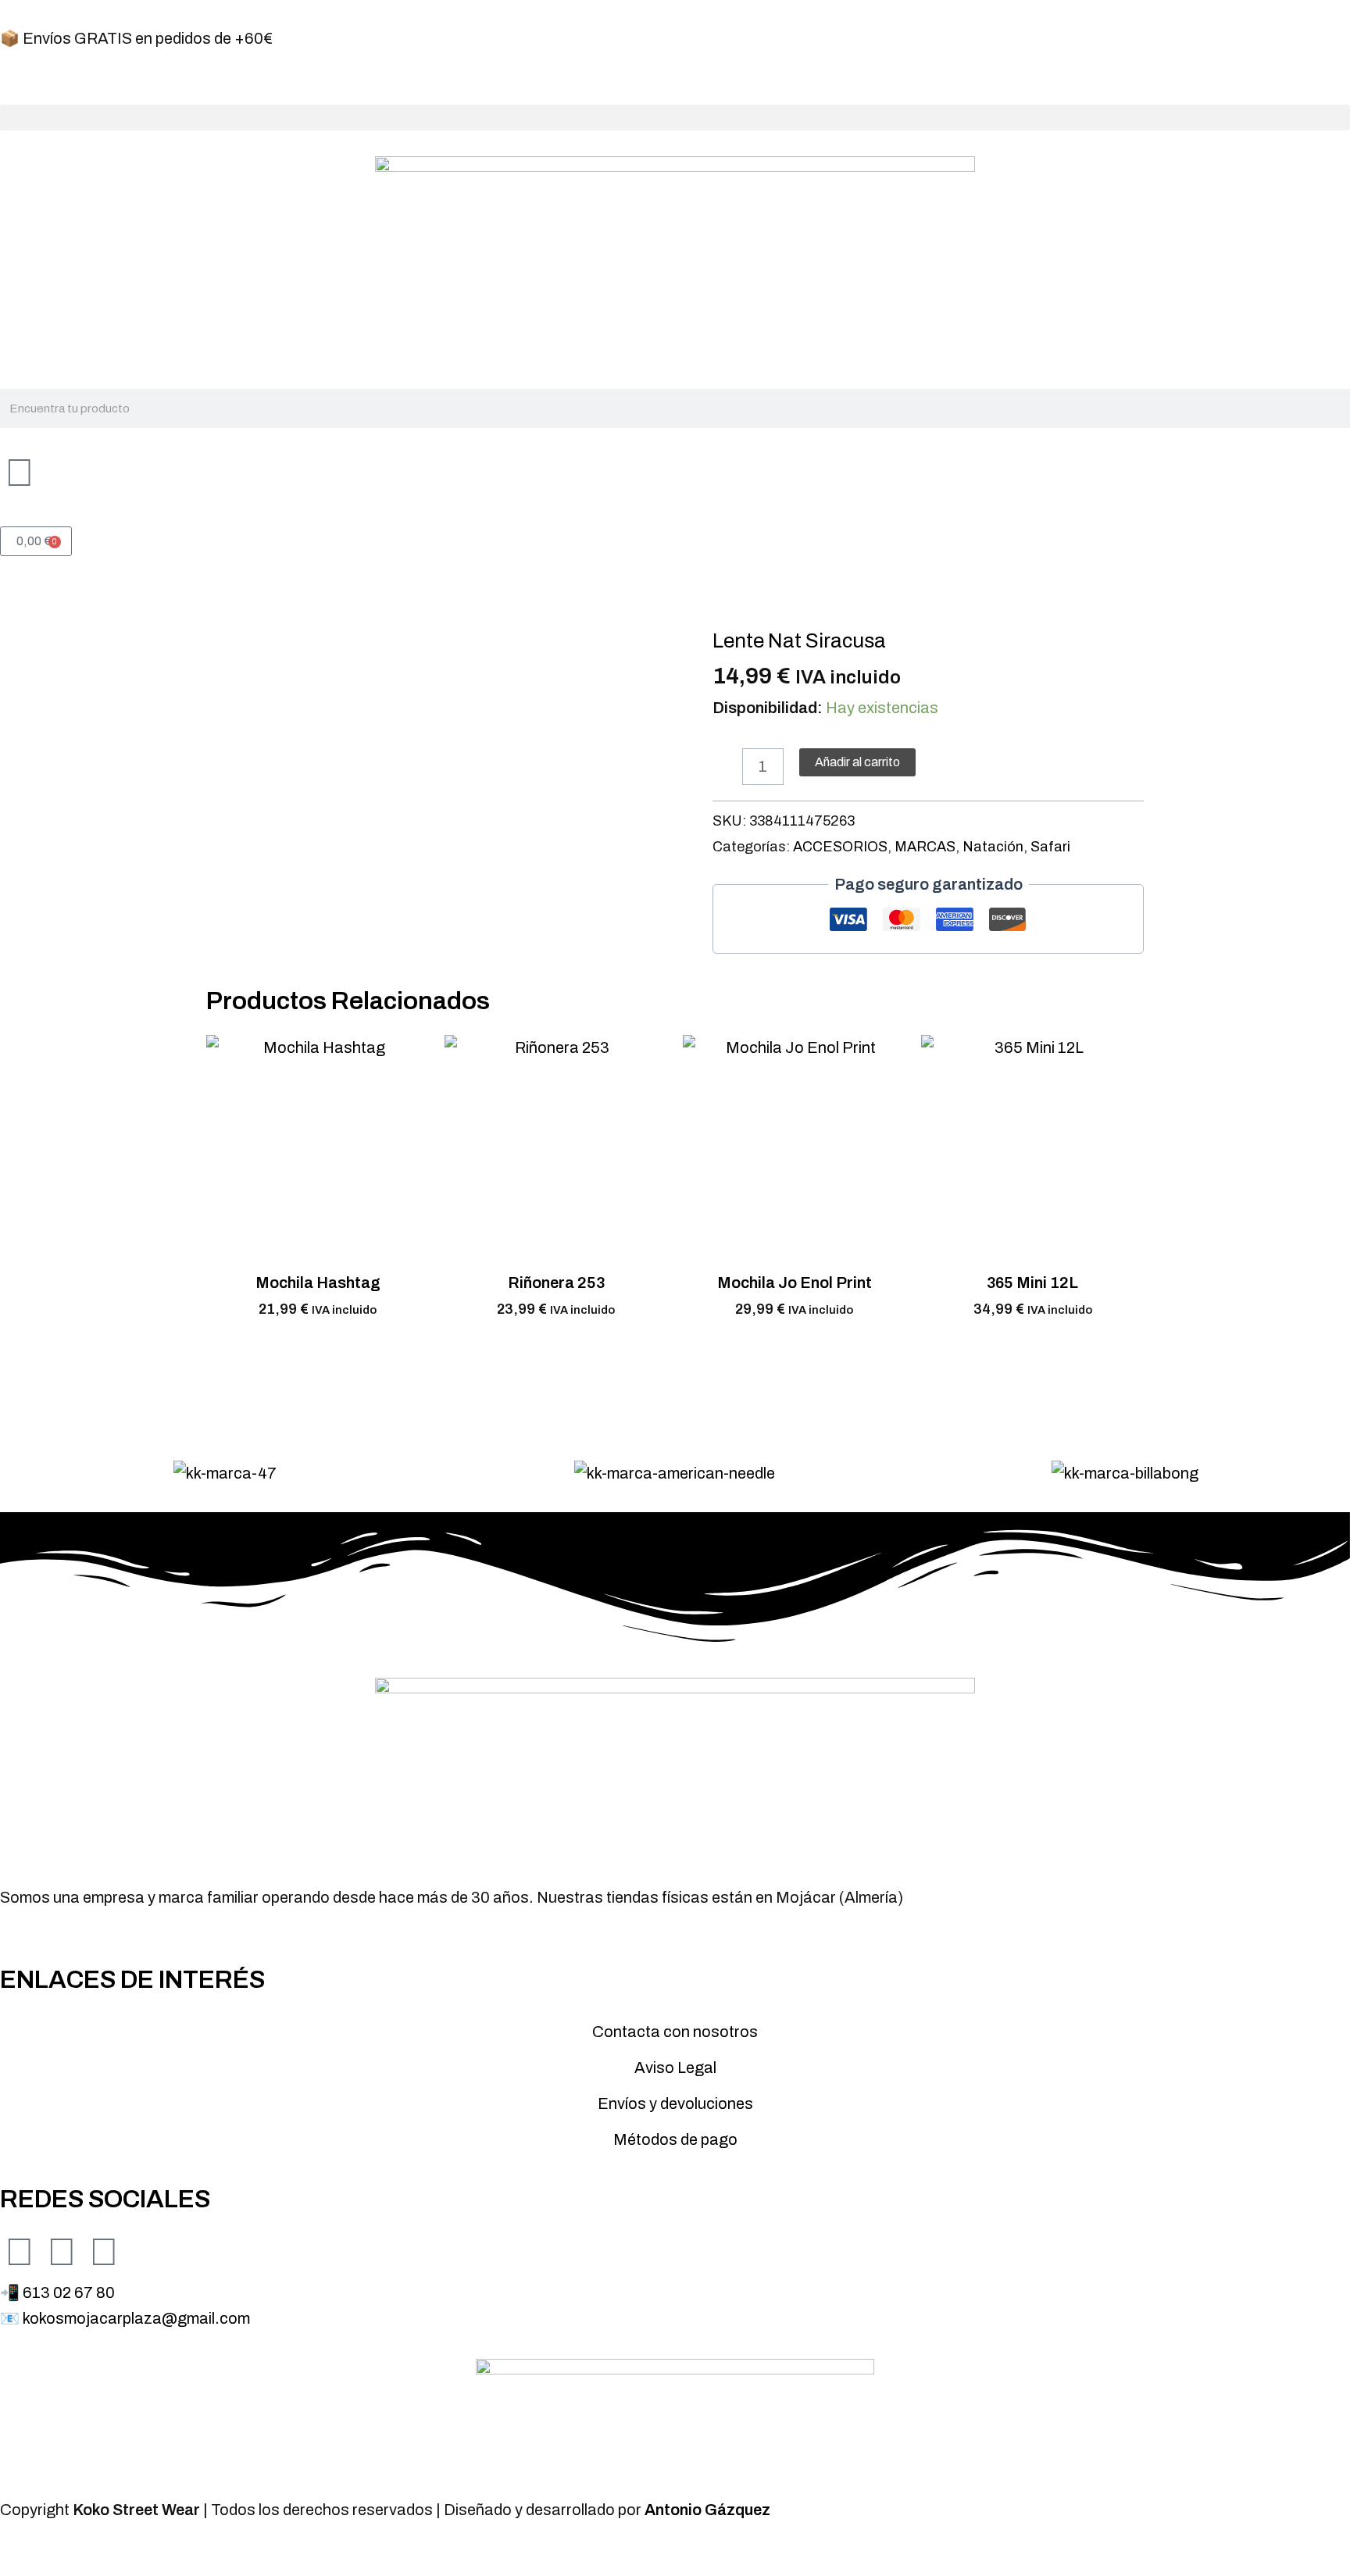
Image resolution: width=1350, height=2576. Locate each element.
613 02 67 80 (69, 2292)
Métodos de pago (675, 2139)
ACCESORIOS (840, 847)
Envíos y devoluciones (675, 2103)
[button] (675, 118)
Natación (993, 847)
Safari (1050, 847)
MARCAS (925, 847)
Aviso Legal (675, 2068)
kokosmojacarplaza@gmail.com (136, 2318)
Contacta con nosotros (675, 2032)
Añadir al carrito (857, 762)
